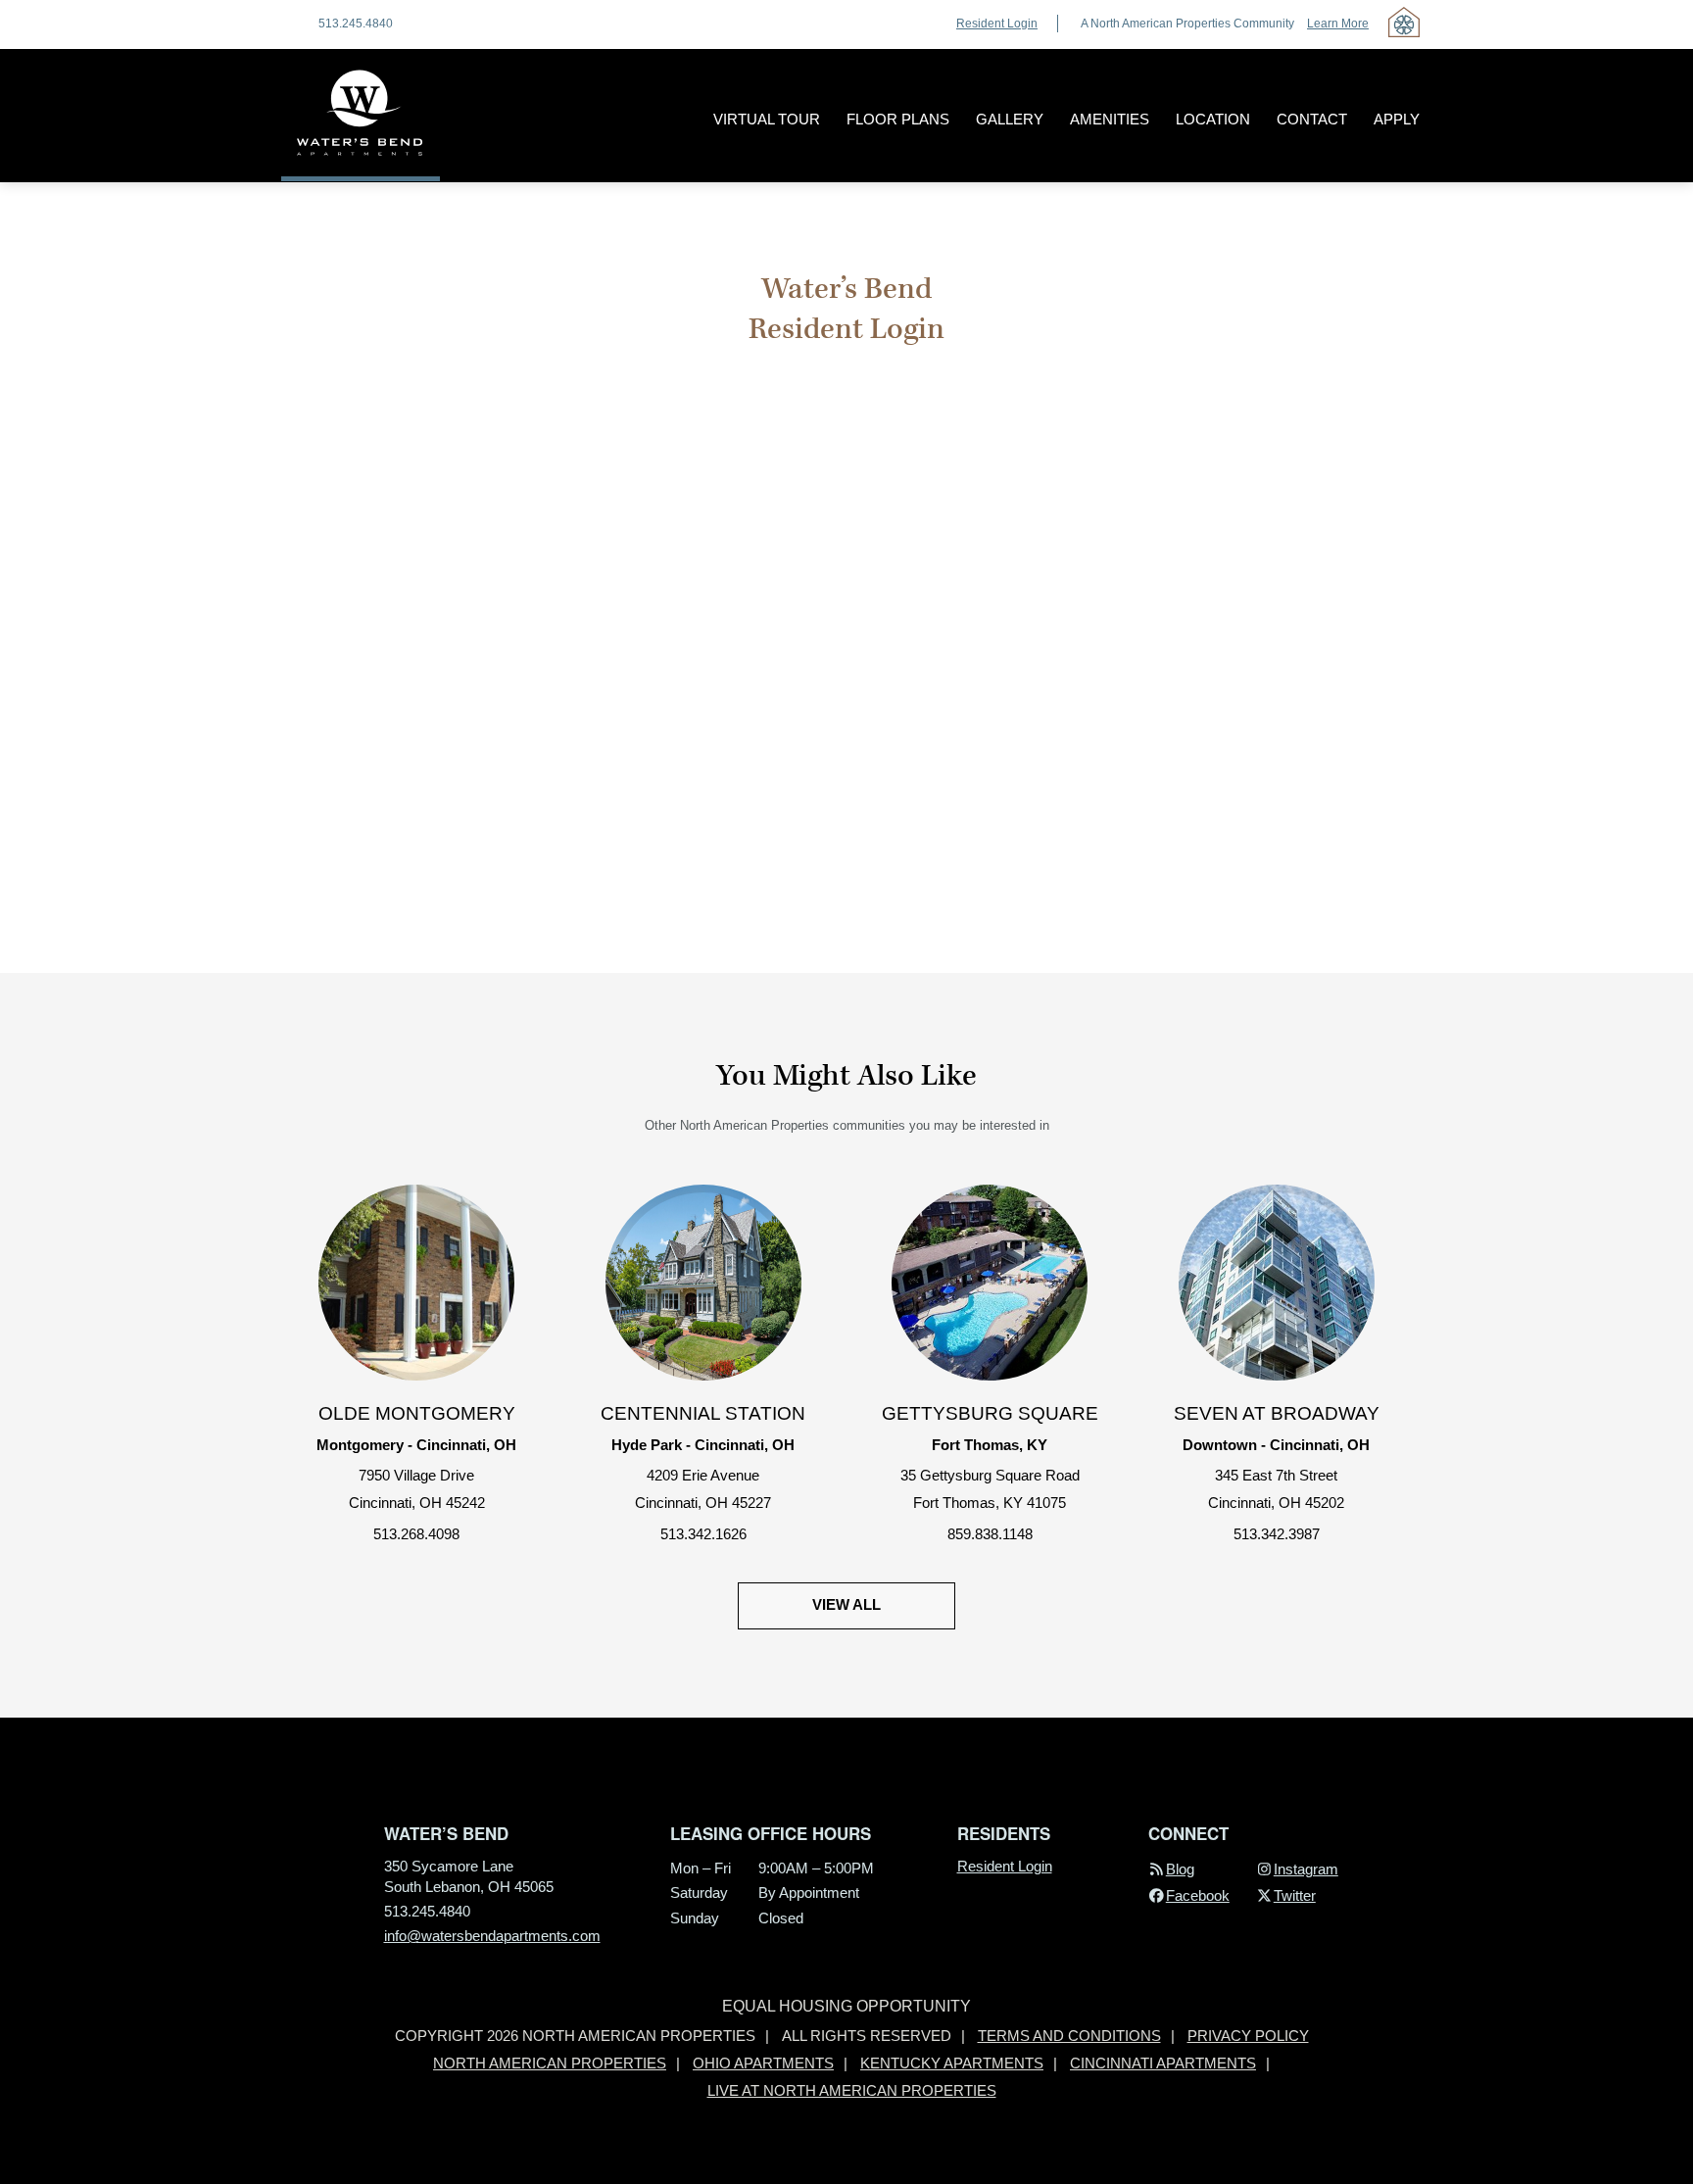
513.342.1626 (703, 1534)
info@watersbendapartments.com (492, 1936)
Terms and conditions (1069, 2036)
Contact (1312, 120)
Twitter (1295, 1896)
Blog (1180, 1869)
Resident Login (997, 24)
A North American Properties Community (1225, 24)
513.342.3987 (1277, 1534)
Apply (1397, 120)
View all (846, 1605)
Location (1213, 120)
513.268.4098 (416, 1534)
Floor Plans (898, 120)
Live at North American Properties (852, 2091)
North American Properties (550, 2063)
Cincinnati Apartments (1163, 2063)
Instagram (1306, 1869)
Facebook (1198, 1896)
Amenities (1110, 120)
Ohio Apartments (763, 2063)
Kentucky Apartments (952, 2063)
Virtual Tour (767, 120)
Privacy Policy (1248, 2036)
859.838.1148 (990, 1534)
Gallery (1010, 120)
